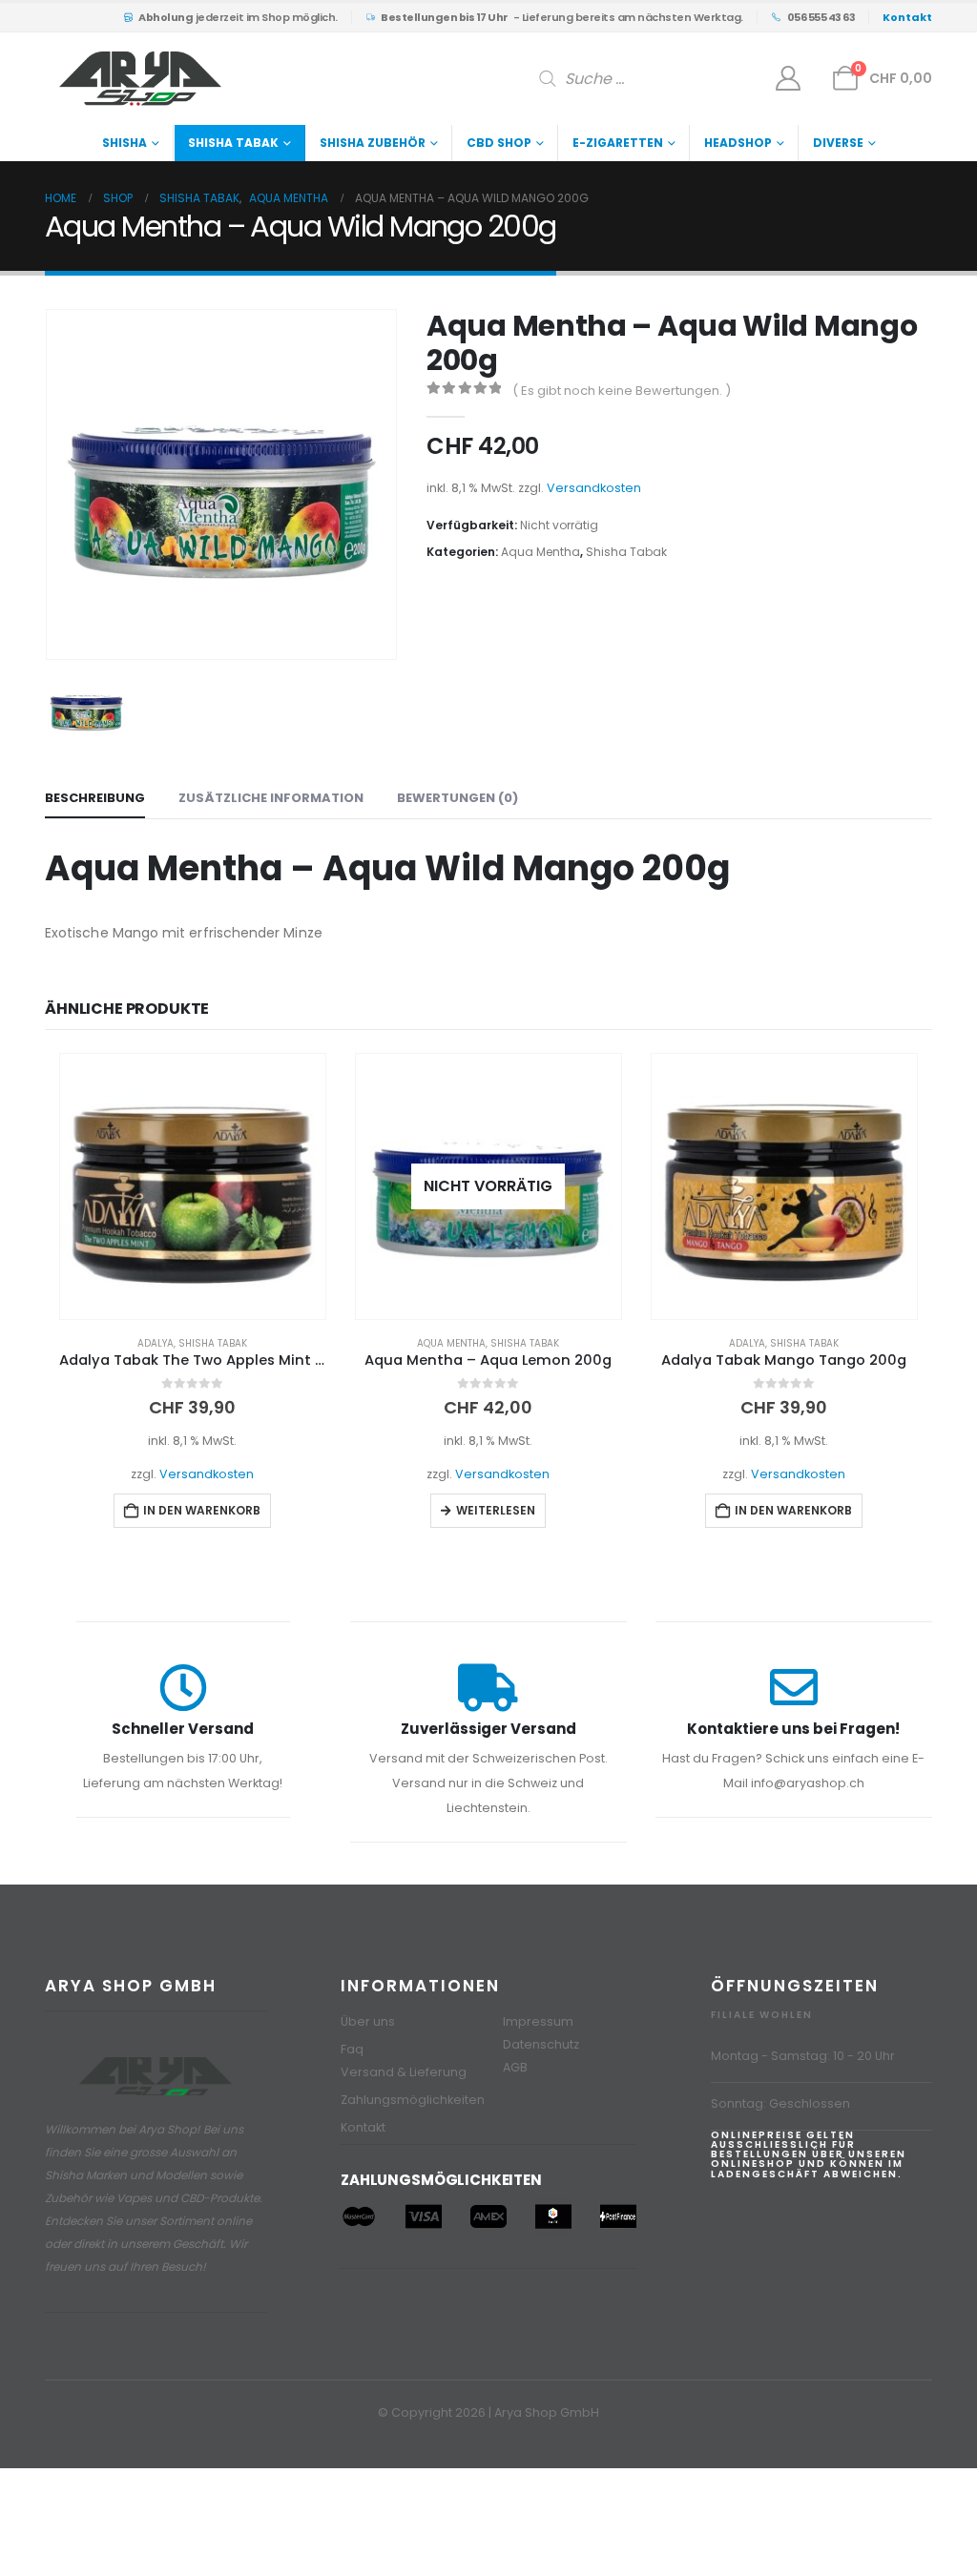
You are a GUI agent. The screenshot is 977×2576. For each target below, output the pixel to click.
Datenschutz (541, 2044)
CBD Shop (499, 143)
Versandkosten (594, 488)
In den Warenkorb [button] (202, 1510)
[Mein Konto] (789, 78)
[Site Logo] (140, 79)
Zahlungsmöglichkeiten (413, 2100)
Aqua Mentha (540, 552)
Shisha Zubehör (373, 143)
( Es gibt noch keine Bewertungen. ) (622, 391)
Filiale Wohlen (762, 2015)
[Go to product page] (193, 1186)
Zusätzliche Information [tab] (271, 798)
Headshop (738, 143)
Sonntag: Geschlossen (780, 2103)
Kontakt (363, 2127)
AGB (515, 2067)
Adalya (156, 1343)
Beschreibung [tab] (95, 798)
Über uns (368, 2021)
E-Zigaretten (618, 143)
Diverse (838, 143)
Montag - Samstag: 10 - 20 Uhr (803, 2056)
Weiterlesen (496, 1510)
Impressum (538, 2021)
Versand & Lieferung (404, 2072)
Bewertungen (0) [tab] (457, 798)
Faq (352, 2049)
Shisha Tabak (233, 143)
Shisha (125, 143)
